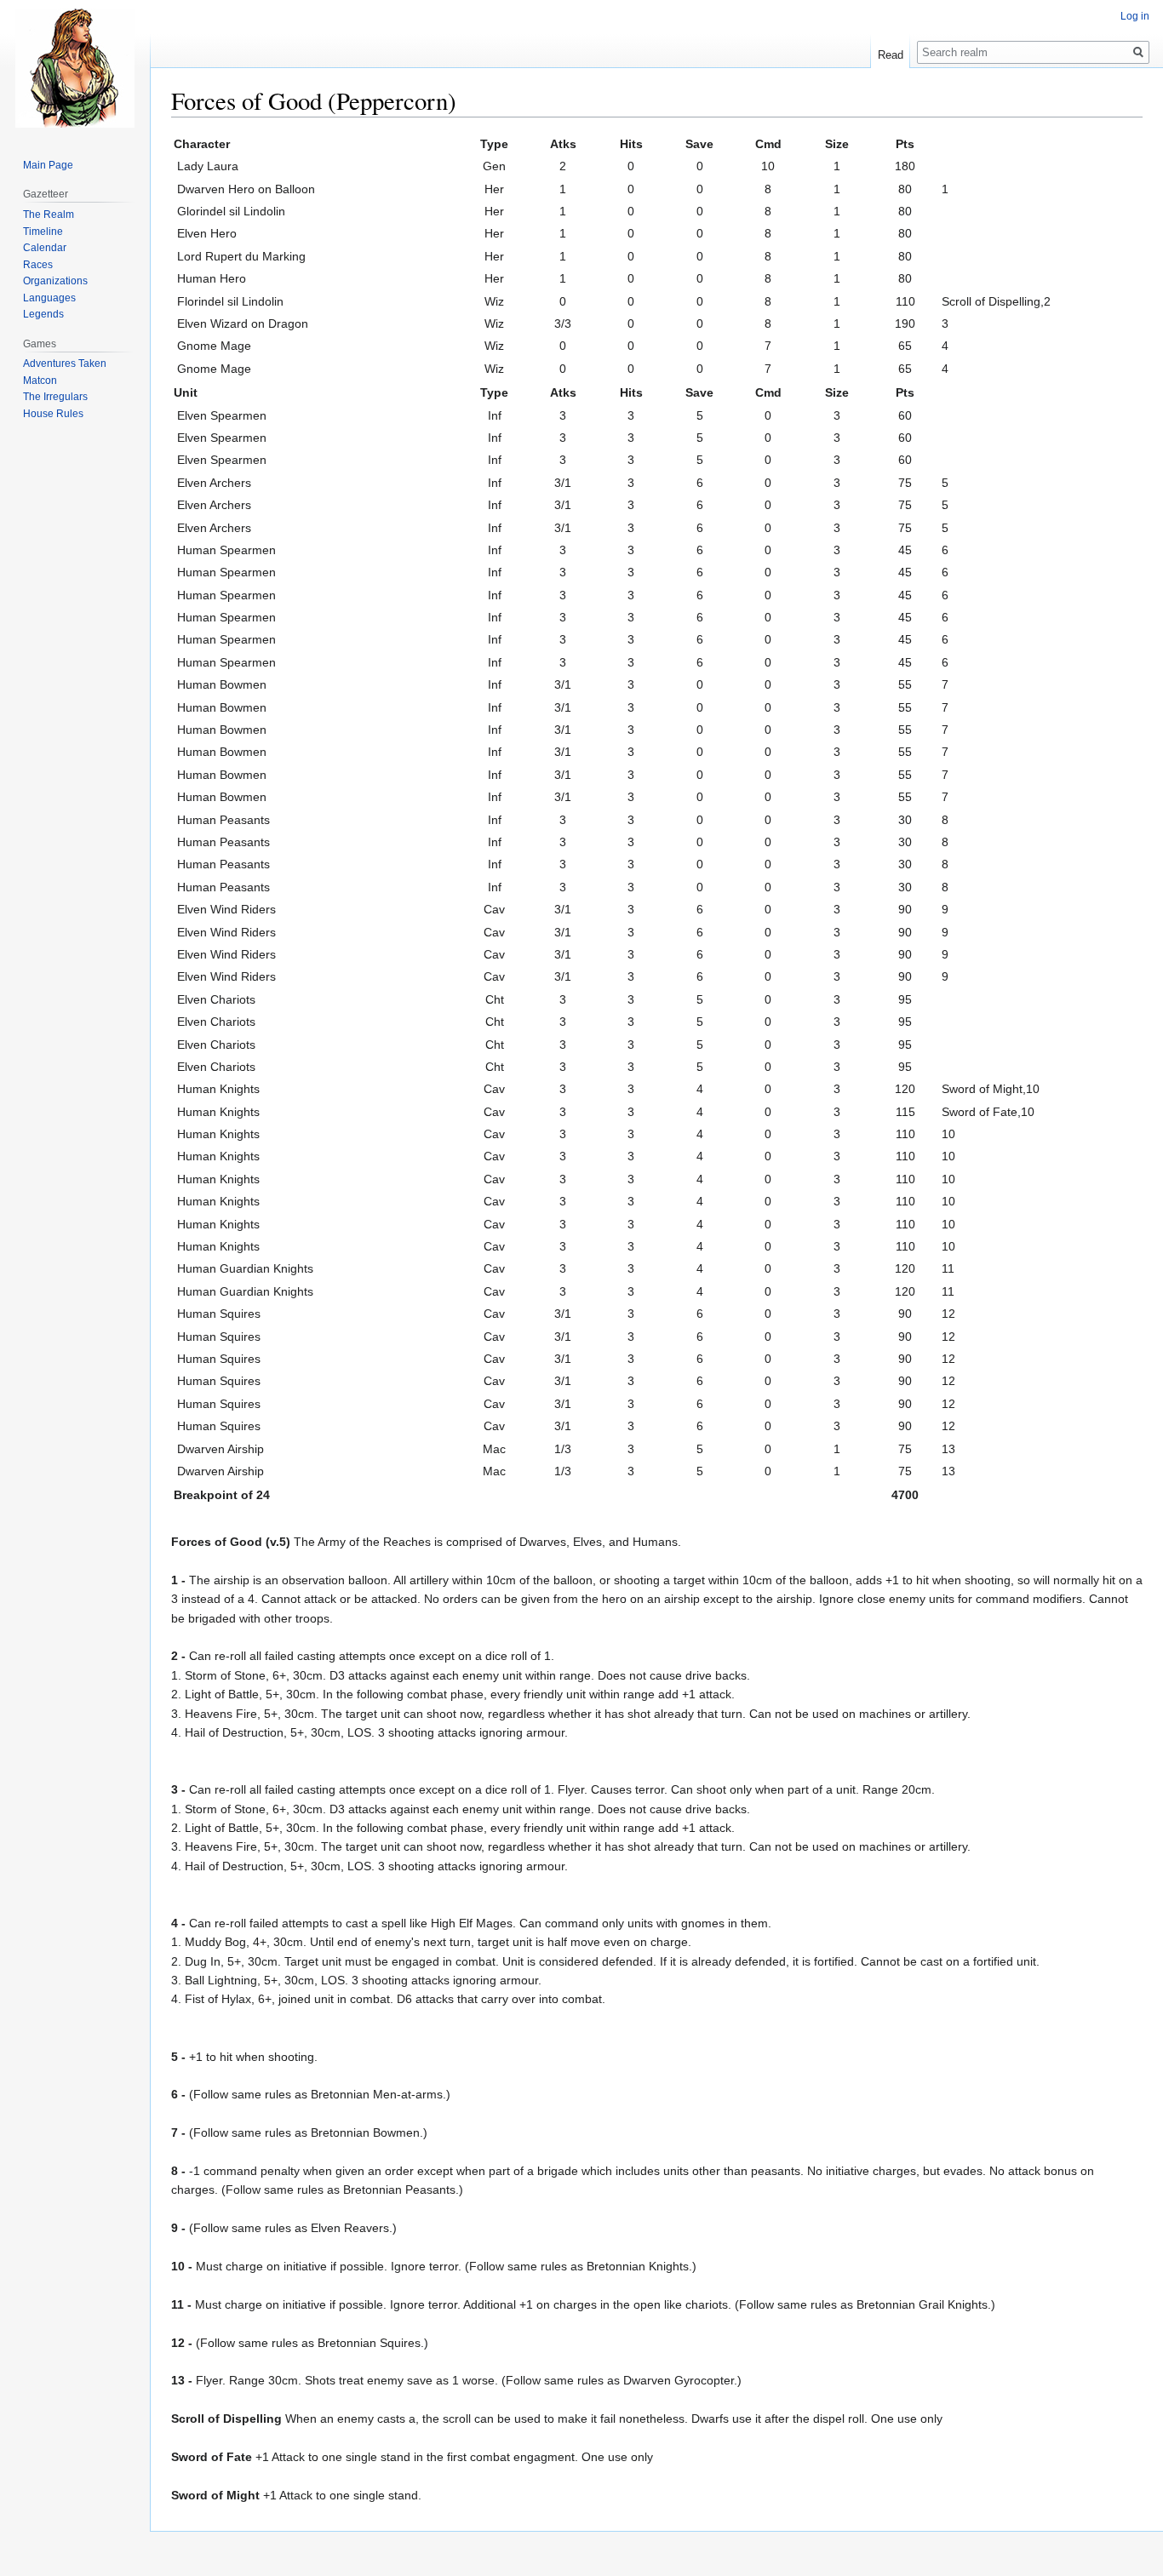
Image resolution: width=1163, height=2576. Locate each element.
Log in (1135, 16)
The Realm (49, 215)
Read (891, 55)
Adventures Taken (65, 364)
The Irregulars (55, 397)
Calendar (45, 248)
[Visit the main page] (75, 68)
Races (38, 265)
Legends (43, 314)
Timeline (43, 232)
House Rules (53, 414)
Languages (49, 298)
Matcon (40, 381)
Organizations (55, 281)
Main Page (48, 165)
